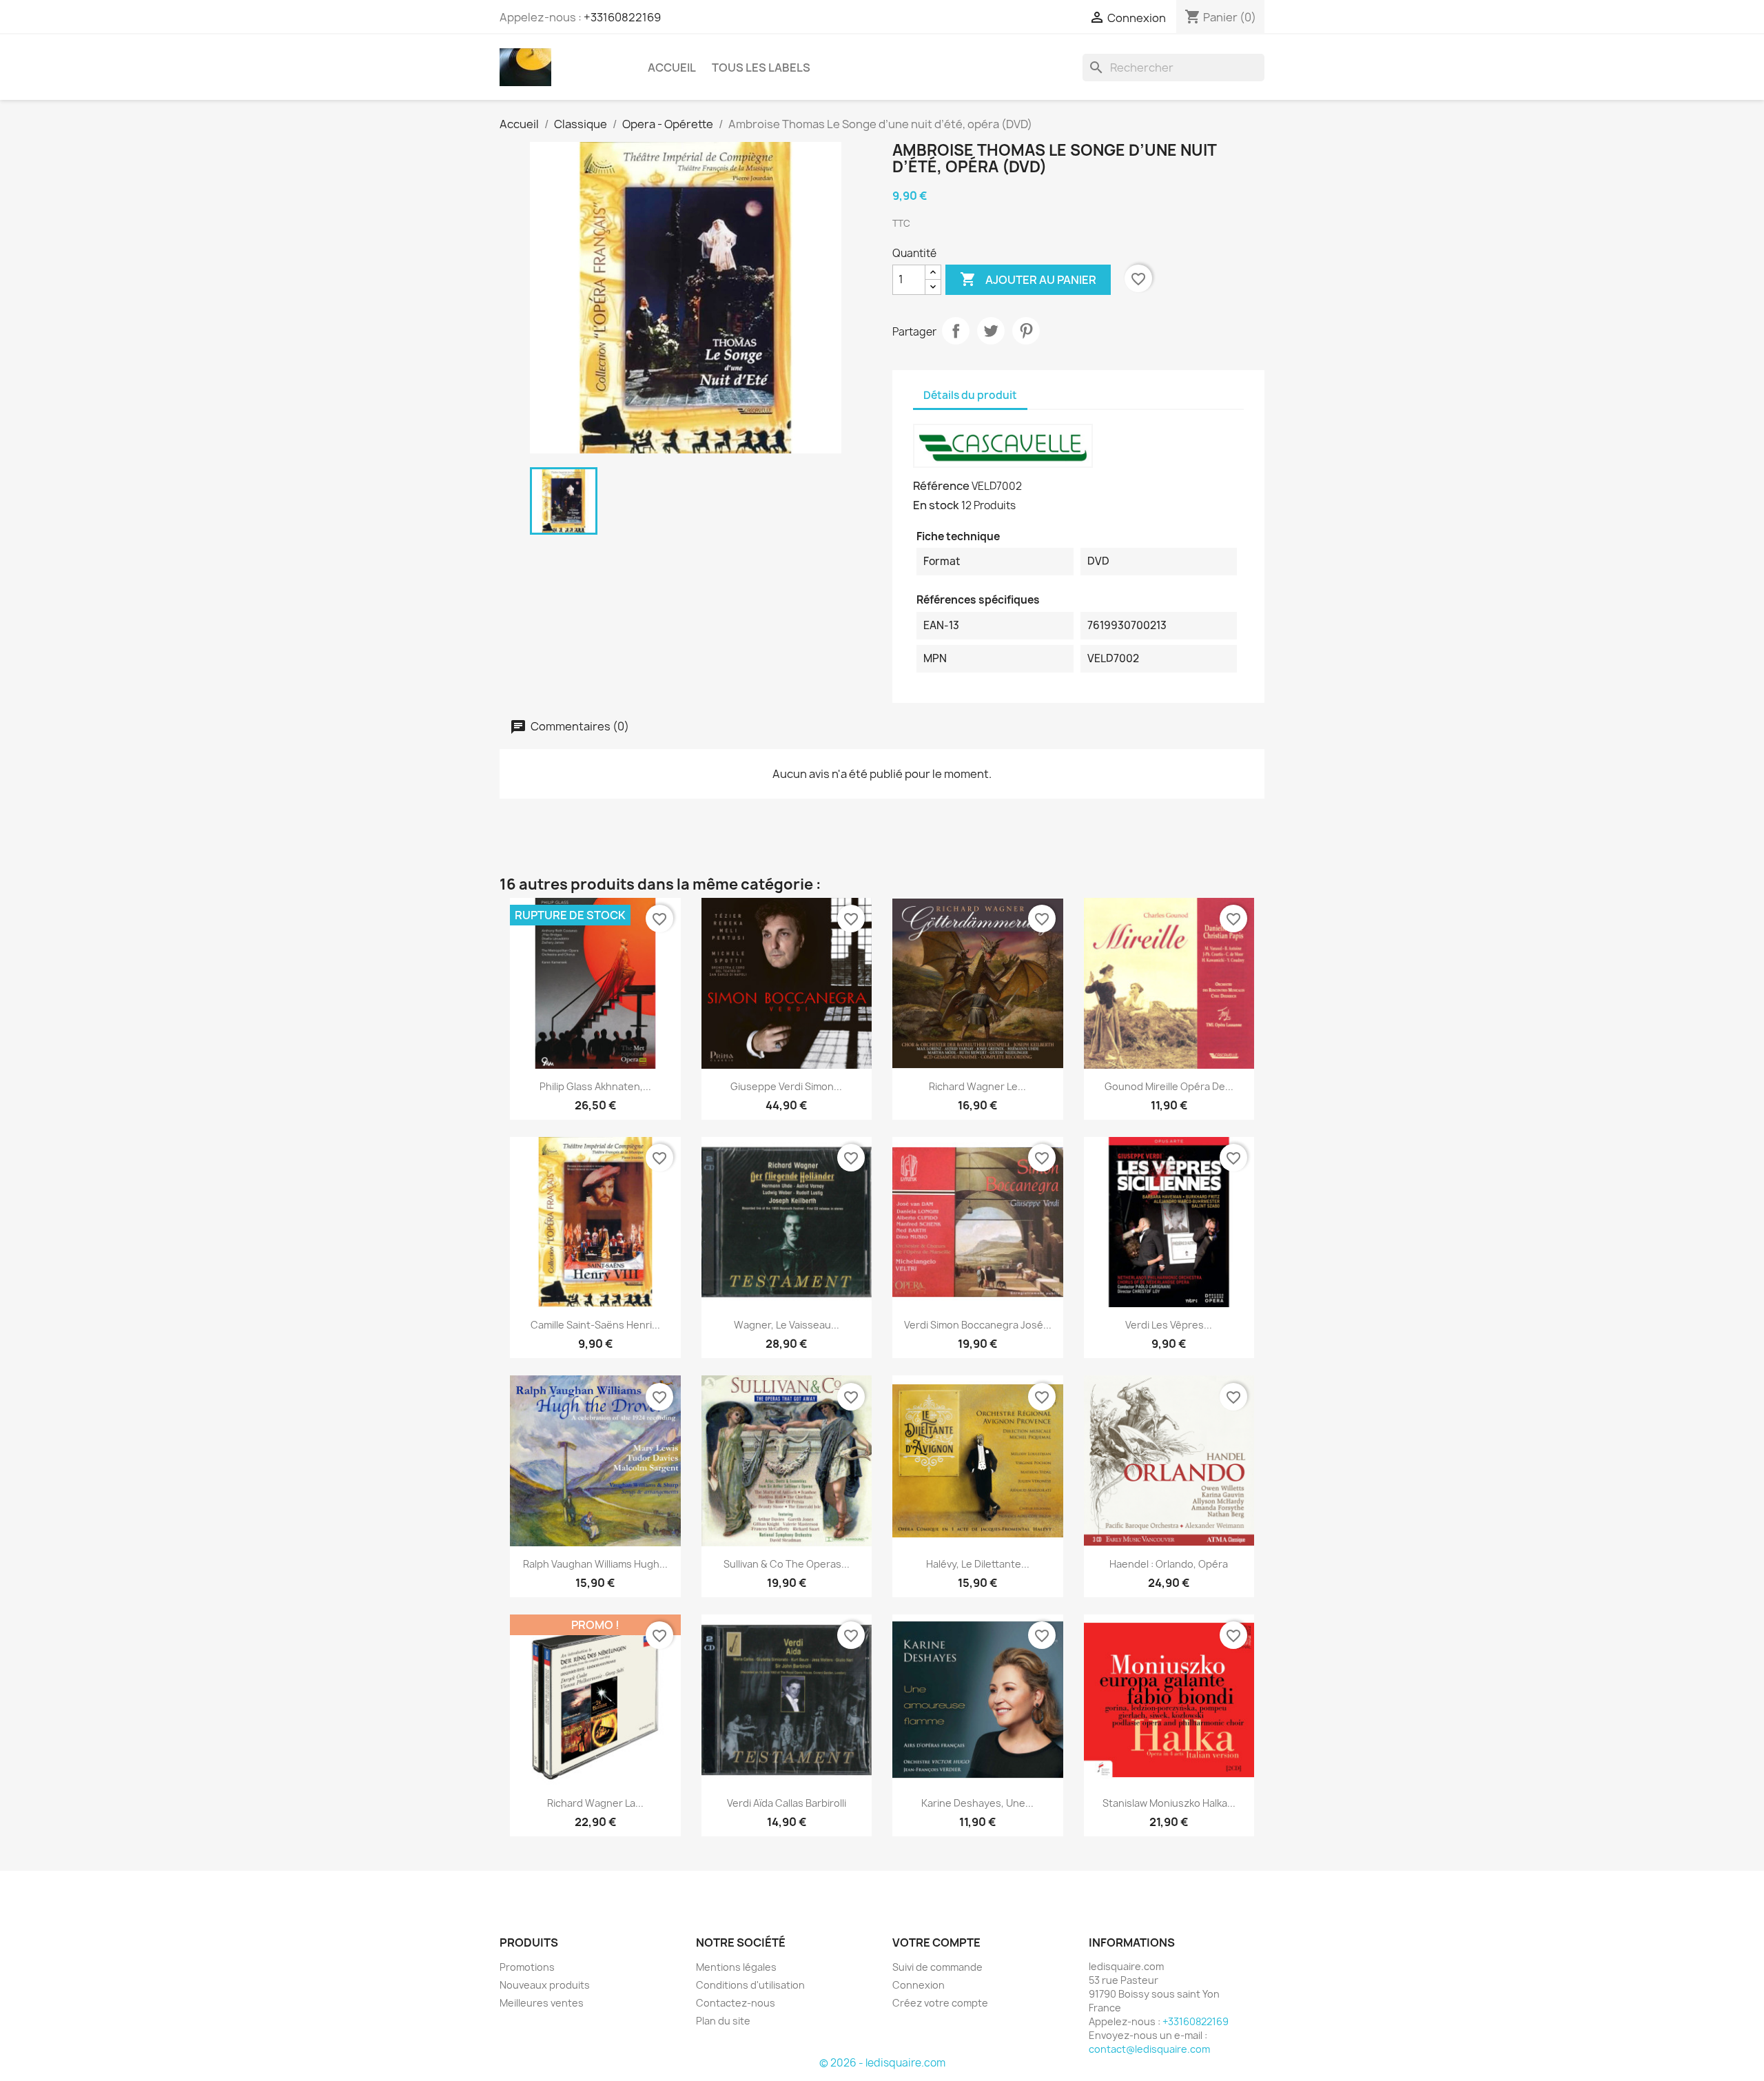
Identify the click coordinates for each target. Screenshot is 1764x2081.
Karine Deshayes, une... (977, 1803)
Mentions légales (736, 1967)
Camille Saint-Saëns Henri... (595, 1325)
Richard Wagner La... (595, 1803)
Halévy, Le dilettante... (978, 1564)
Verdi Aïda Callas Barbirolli (787, 1803)
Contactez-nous (736, 2003)
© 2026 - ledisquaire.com (882, 2063)
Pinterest (1026, 331)
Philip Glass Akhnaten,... (595, 1086)
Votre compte (936, 1942)
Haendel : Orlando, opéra (1169, 1564)
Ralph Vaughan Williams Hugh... (595, 1564)
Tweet (991, 331)
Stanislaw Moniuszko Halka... (1169, 1803)
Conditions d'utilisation (750, 1985)
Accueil (672, 68)
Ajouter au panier (1028, 279)
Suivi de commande (937, 1967)
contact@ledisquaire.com (1149, 2049)
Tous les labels (761, 68)
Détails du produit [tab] (970, 395)
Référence (941, 486)
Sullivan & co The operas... (787, 1564)
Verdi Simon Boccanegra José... (978, 1325)
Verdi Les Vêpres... (1169, 1325)
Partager (956, 331)
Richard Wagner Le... (977, 1086)
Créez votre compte (940, 2003)
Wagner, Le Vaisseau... (787, 1325)
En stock (936, 505)
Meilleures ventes (542, 2003)
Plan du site (723, 2021)
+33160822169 (622, 17)
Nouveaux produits (545, 1985)
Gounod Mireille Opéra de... (1169, 1086)
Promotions (527, 1967)
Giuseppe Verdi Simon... (786, 1086)
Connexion (919, 1985)
